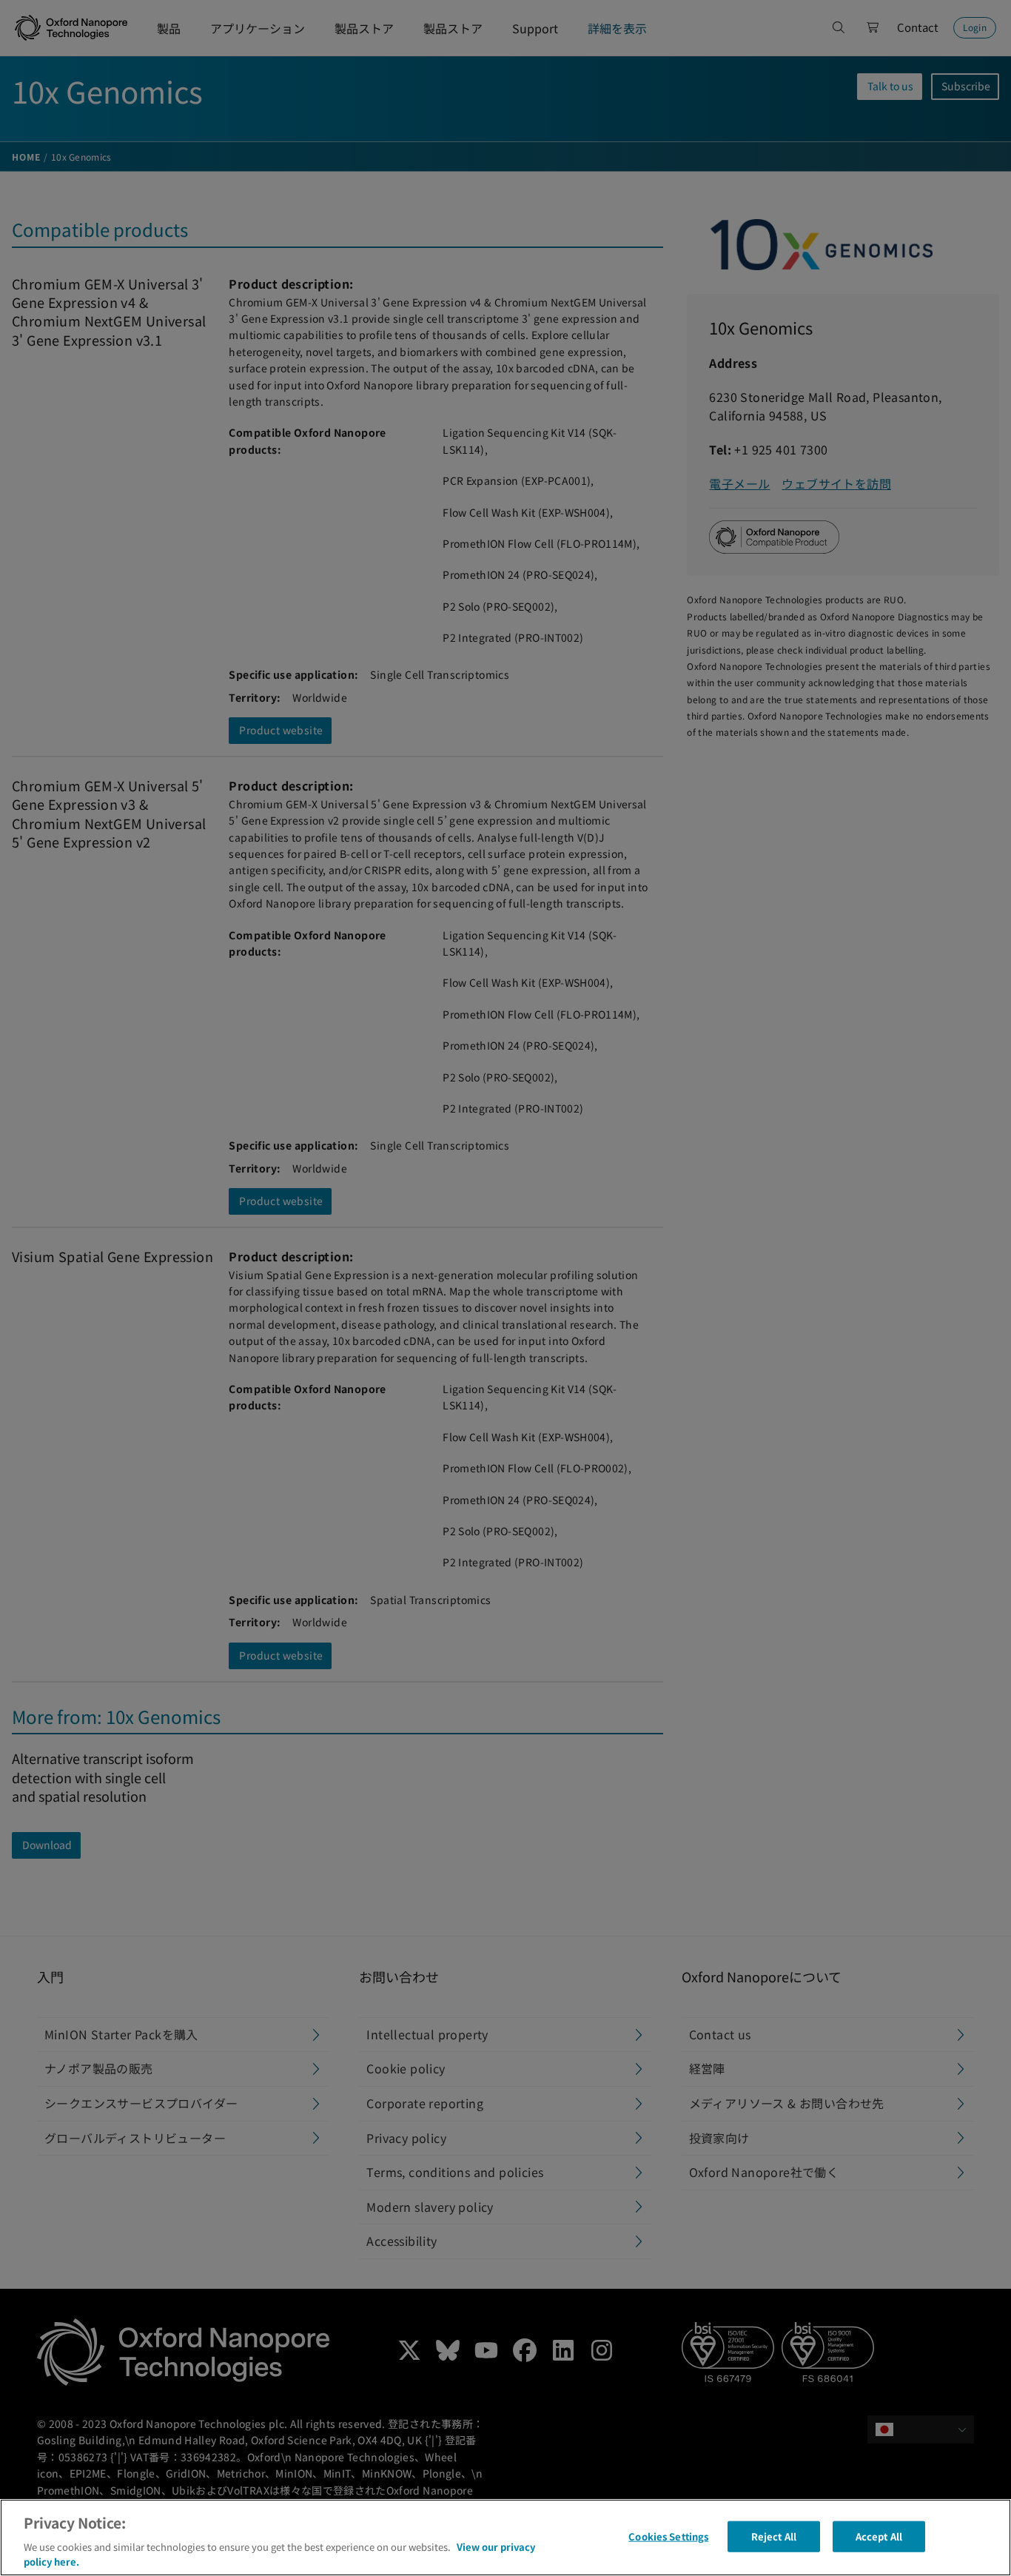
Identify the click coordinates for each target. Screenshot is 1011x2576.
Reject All (774, 2536)
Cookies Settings (668, 2536)
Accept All (879, 2536)
